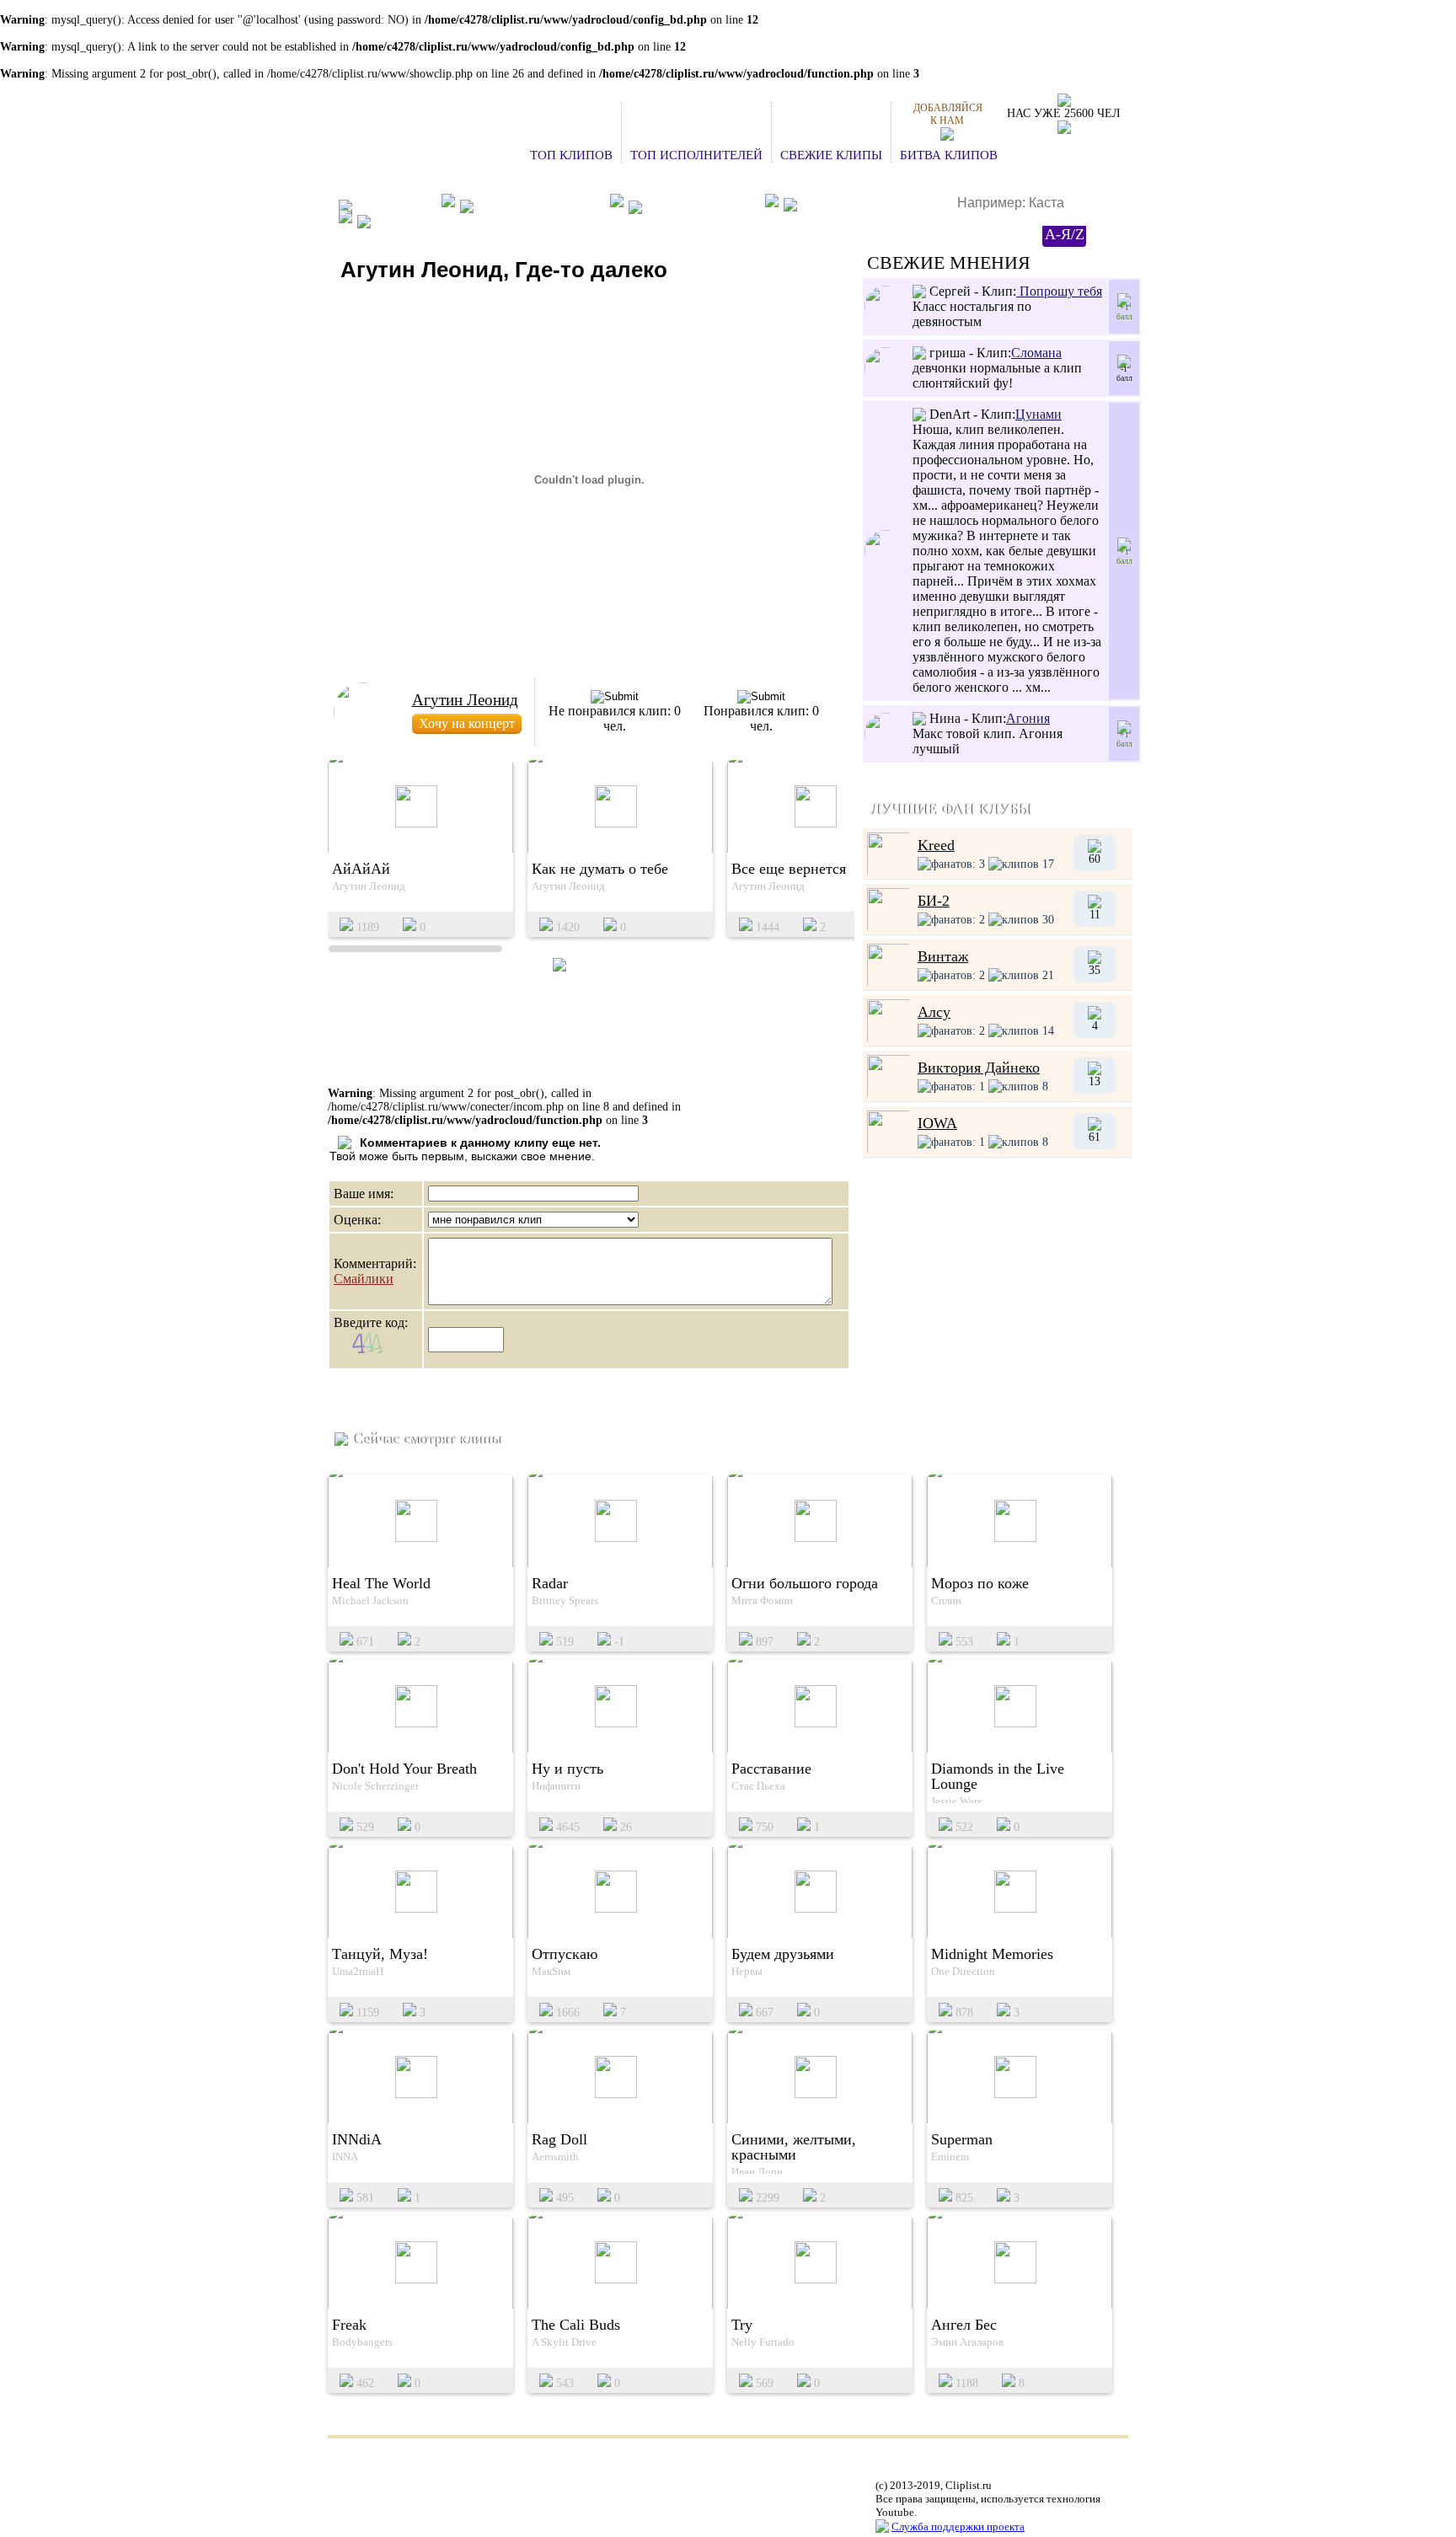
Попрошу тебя (1059, 291)
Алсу (934, 1012)
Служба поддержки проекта (958, 2526)
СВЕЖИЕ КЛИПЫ (831, 155)
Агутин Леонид (465, 700)
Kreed (936, 845)
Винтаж (943, 956)
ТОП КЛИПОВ (571, 155)
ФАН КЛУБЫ (394, 205)
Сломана (1036, 353)
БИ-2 (934, 901)
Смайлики (364, 1279)
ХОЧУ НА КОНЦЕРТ (539, 205)
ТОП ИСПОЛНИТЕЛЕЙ (696, 155)
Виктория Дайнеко (979, 1068)
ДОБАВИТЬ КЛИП (701, 205)
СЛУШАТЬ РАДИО (856, 206)
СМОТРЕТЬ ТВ (419, 221)
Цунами (1038, 414)
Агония (1028, 718)
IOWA (937, 1123)
